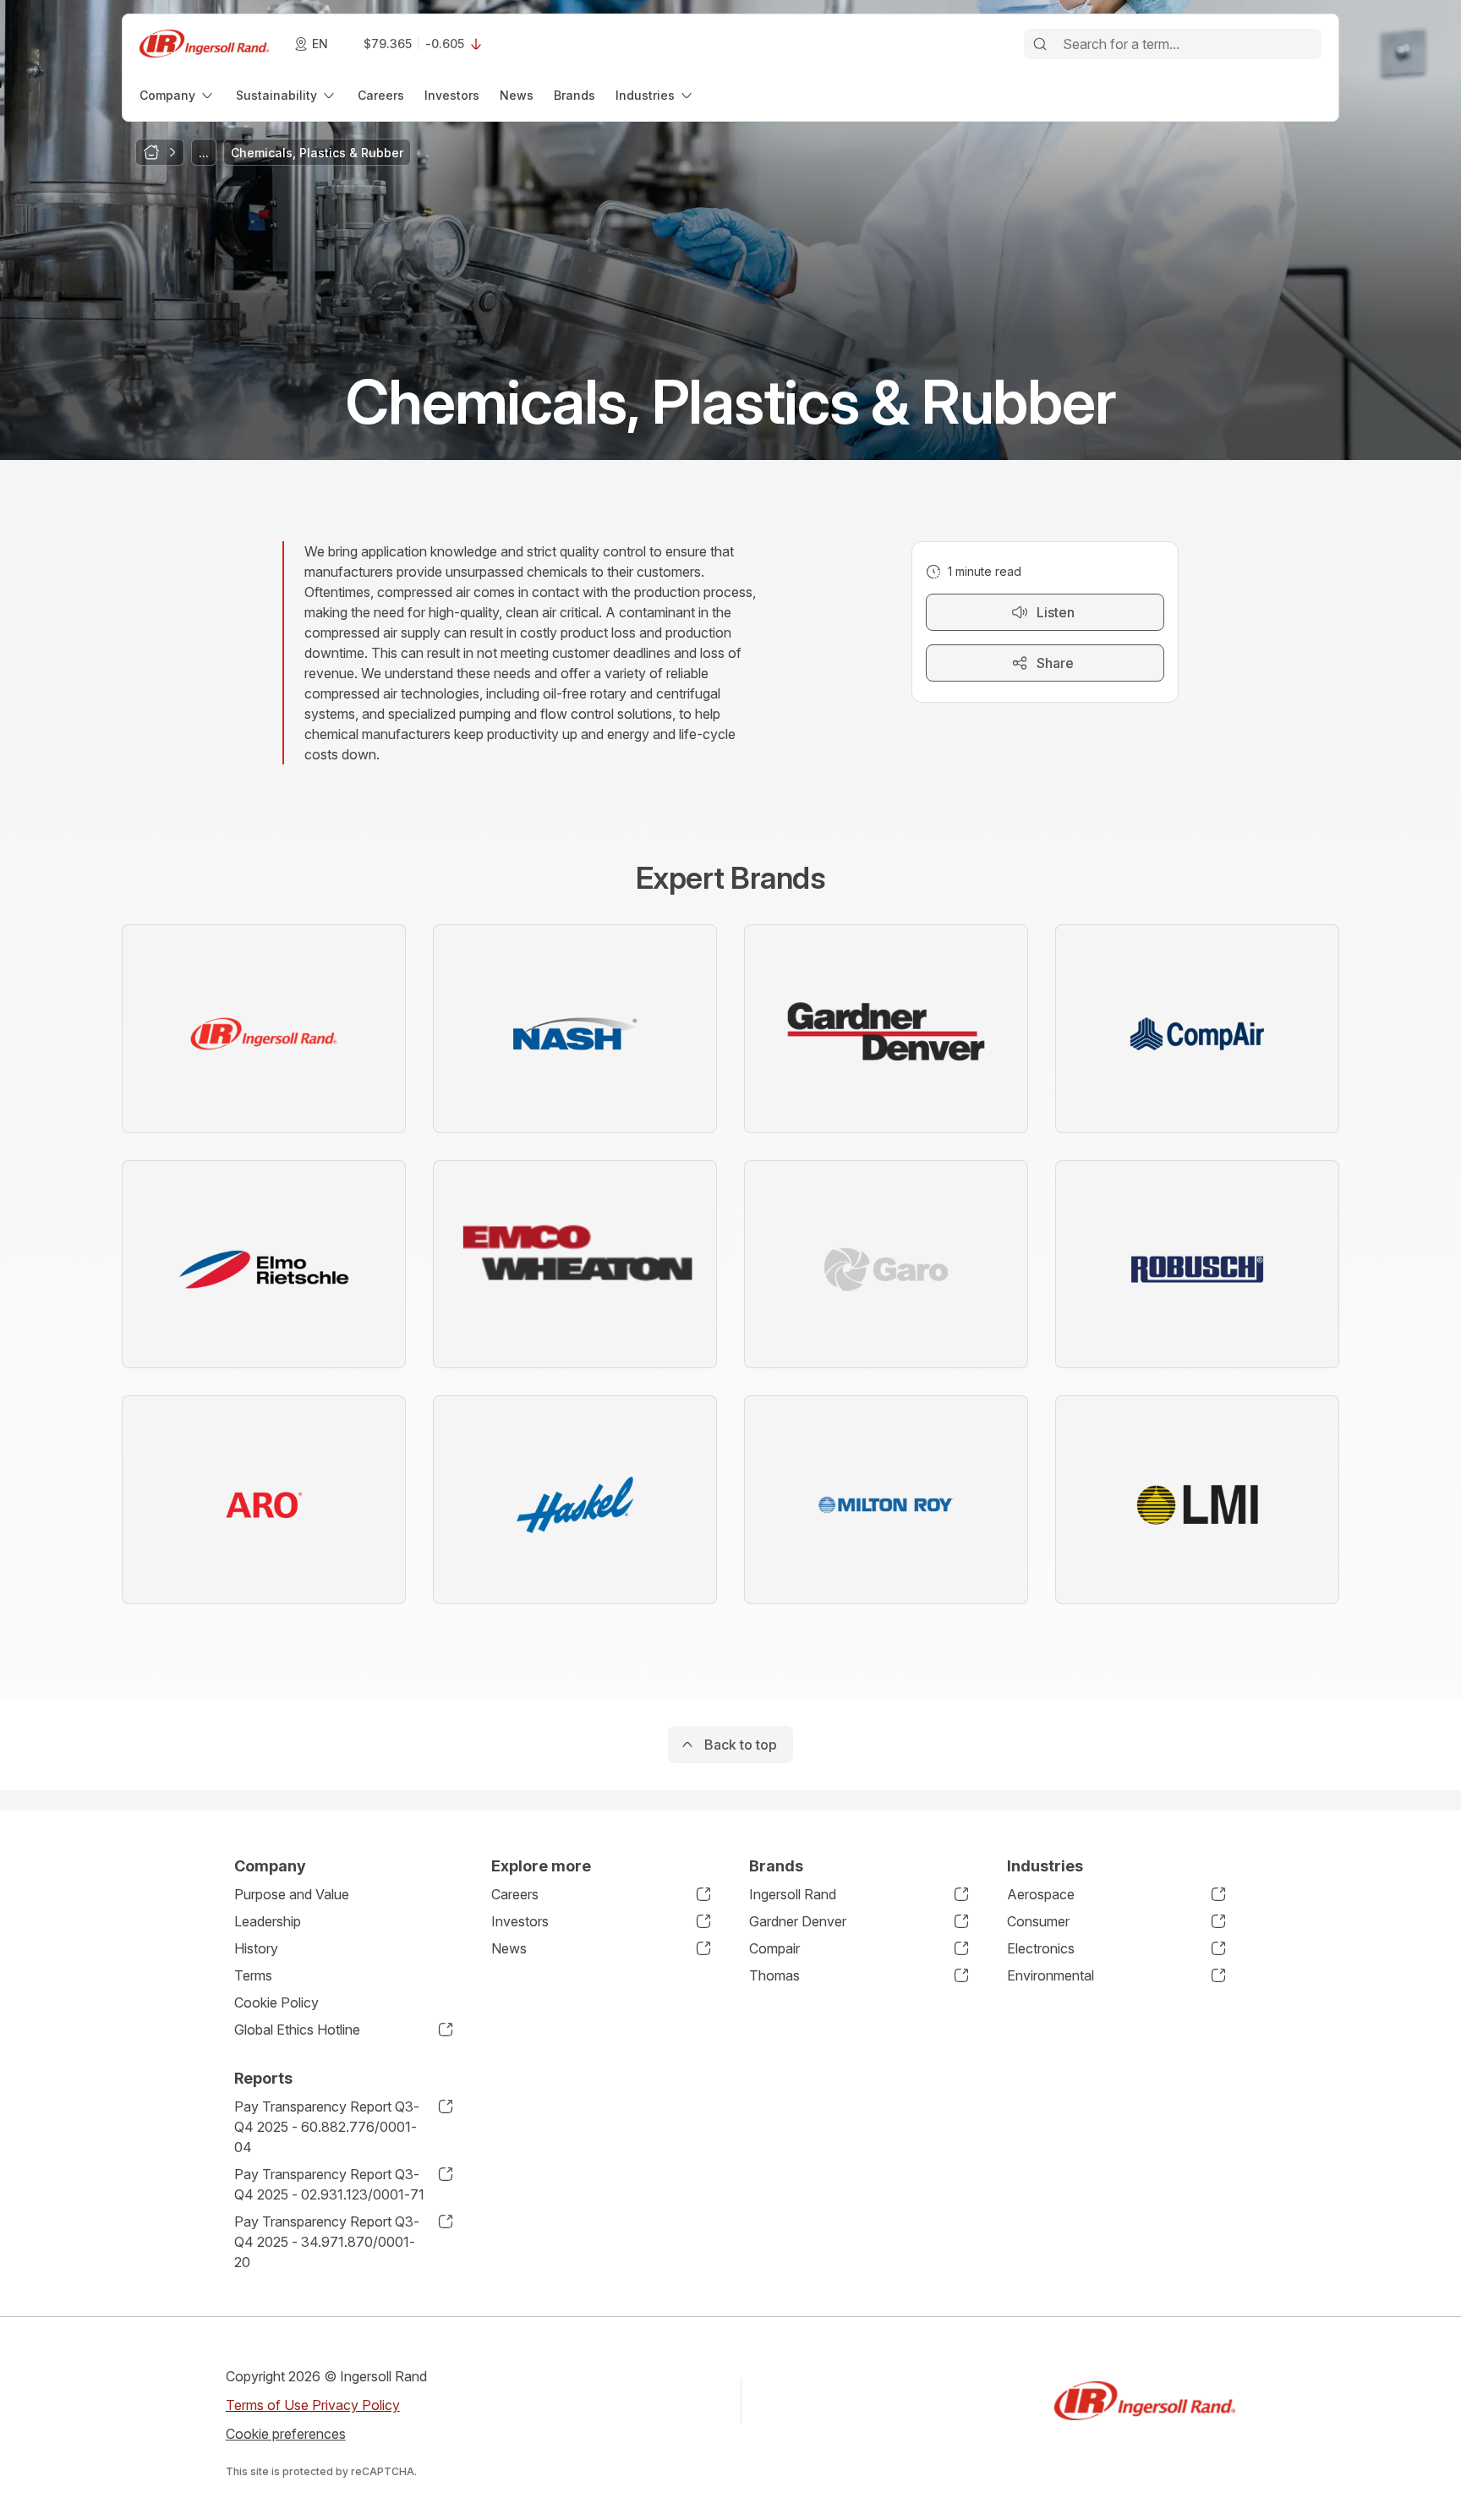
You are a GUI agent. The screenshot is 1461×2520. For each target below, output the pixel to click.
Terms (253, 1975)
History (256, 1948)
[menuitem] (178, 95)
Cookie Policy (276, 2002)
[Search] (1040, 44)
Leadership (268, 1921)
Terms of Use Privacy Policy (313, 2405)
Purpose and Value (292, 1894)
